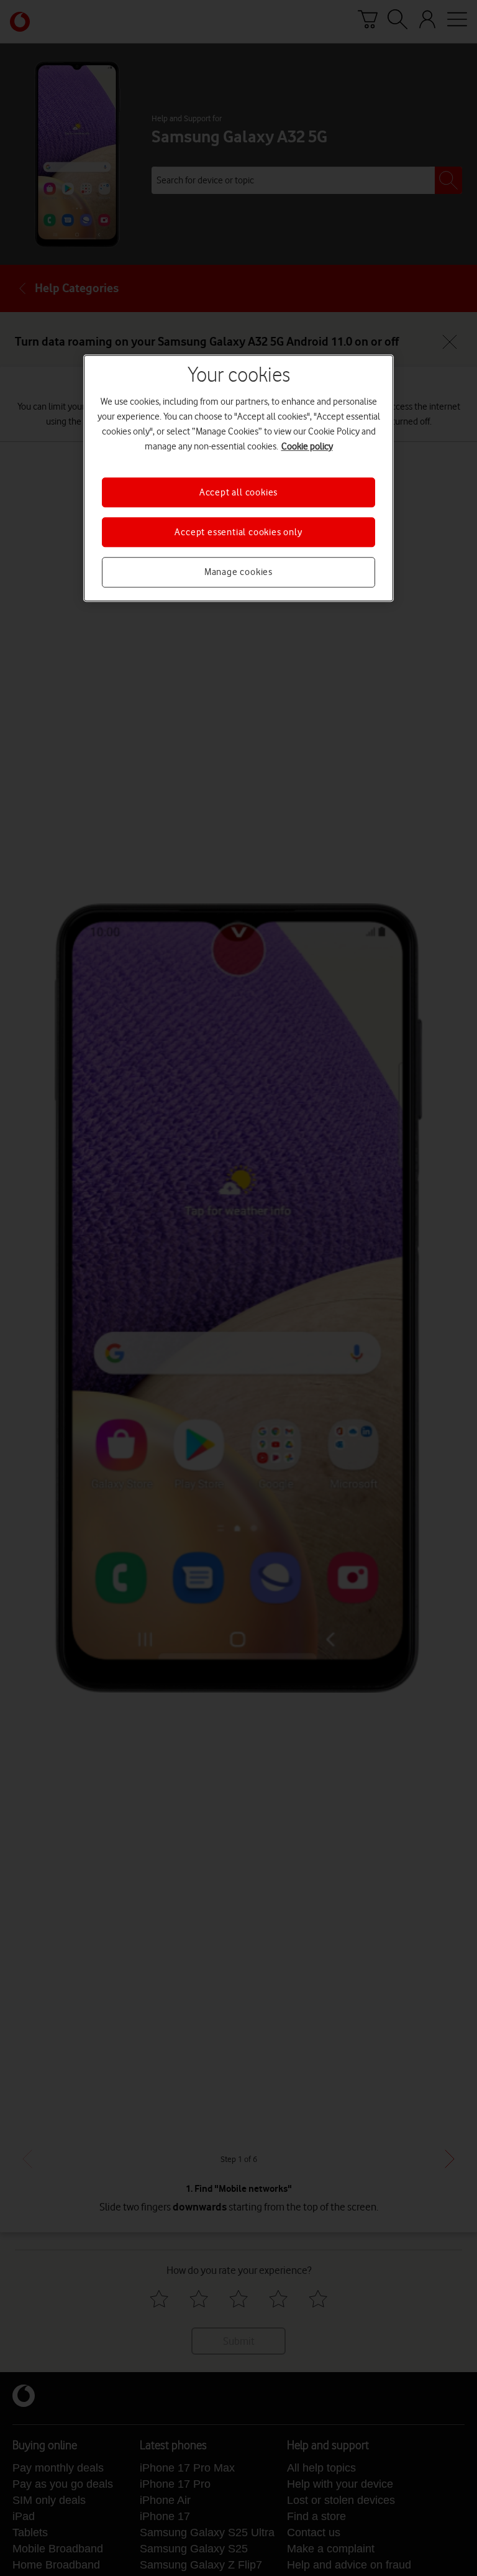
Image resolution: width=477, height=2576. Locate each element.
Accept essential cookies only (238, 532)
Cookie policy (307, 446)
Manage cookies (238, 573)
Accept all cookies (238, 492)
